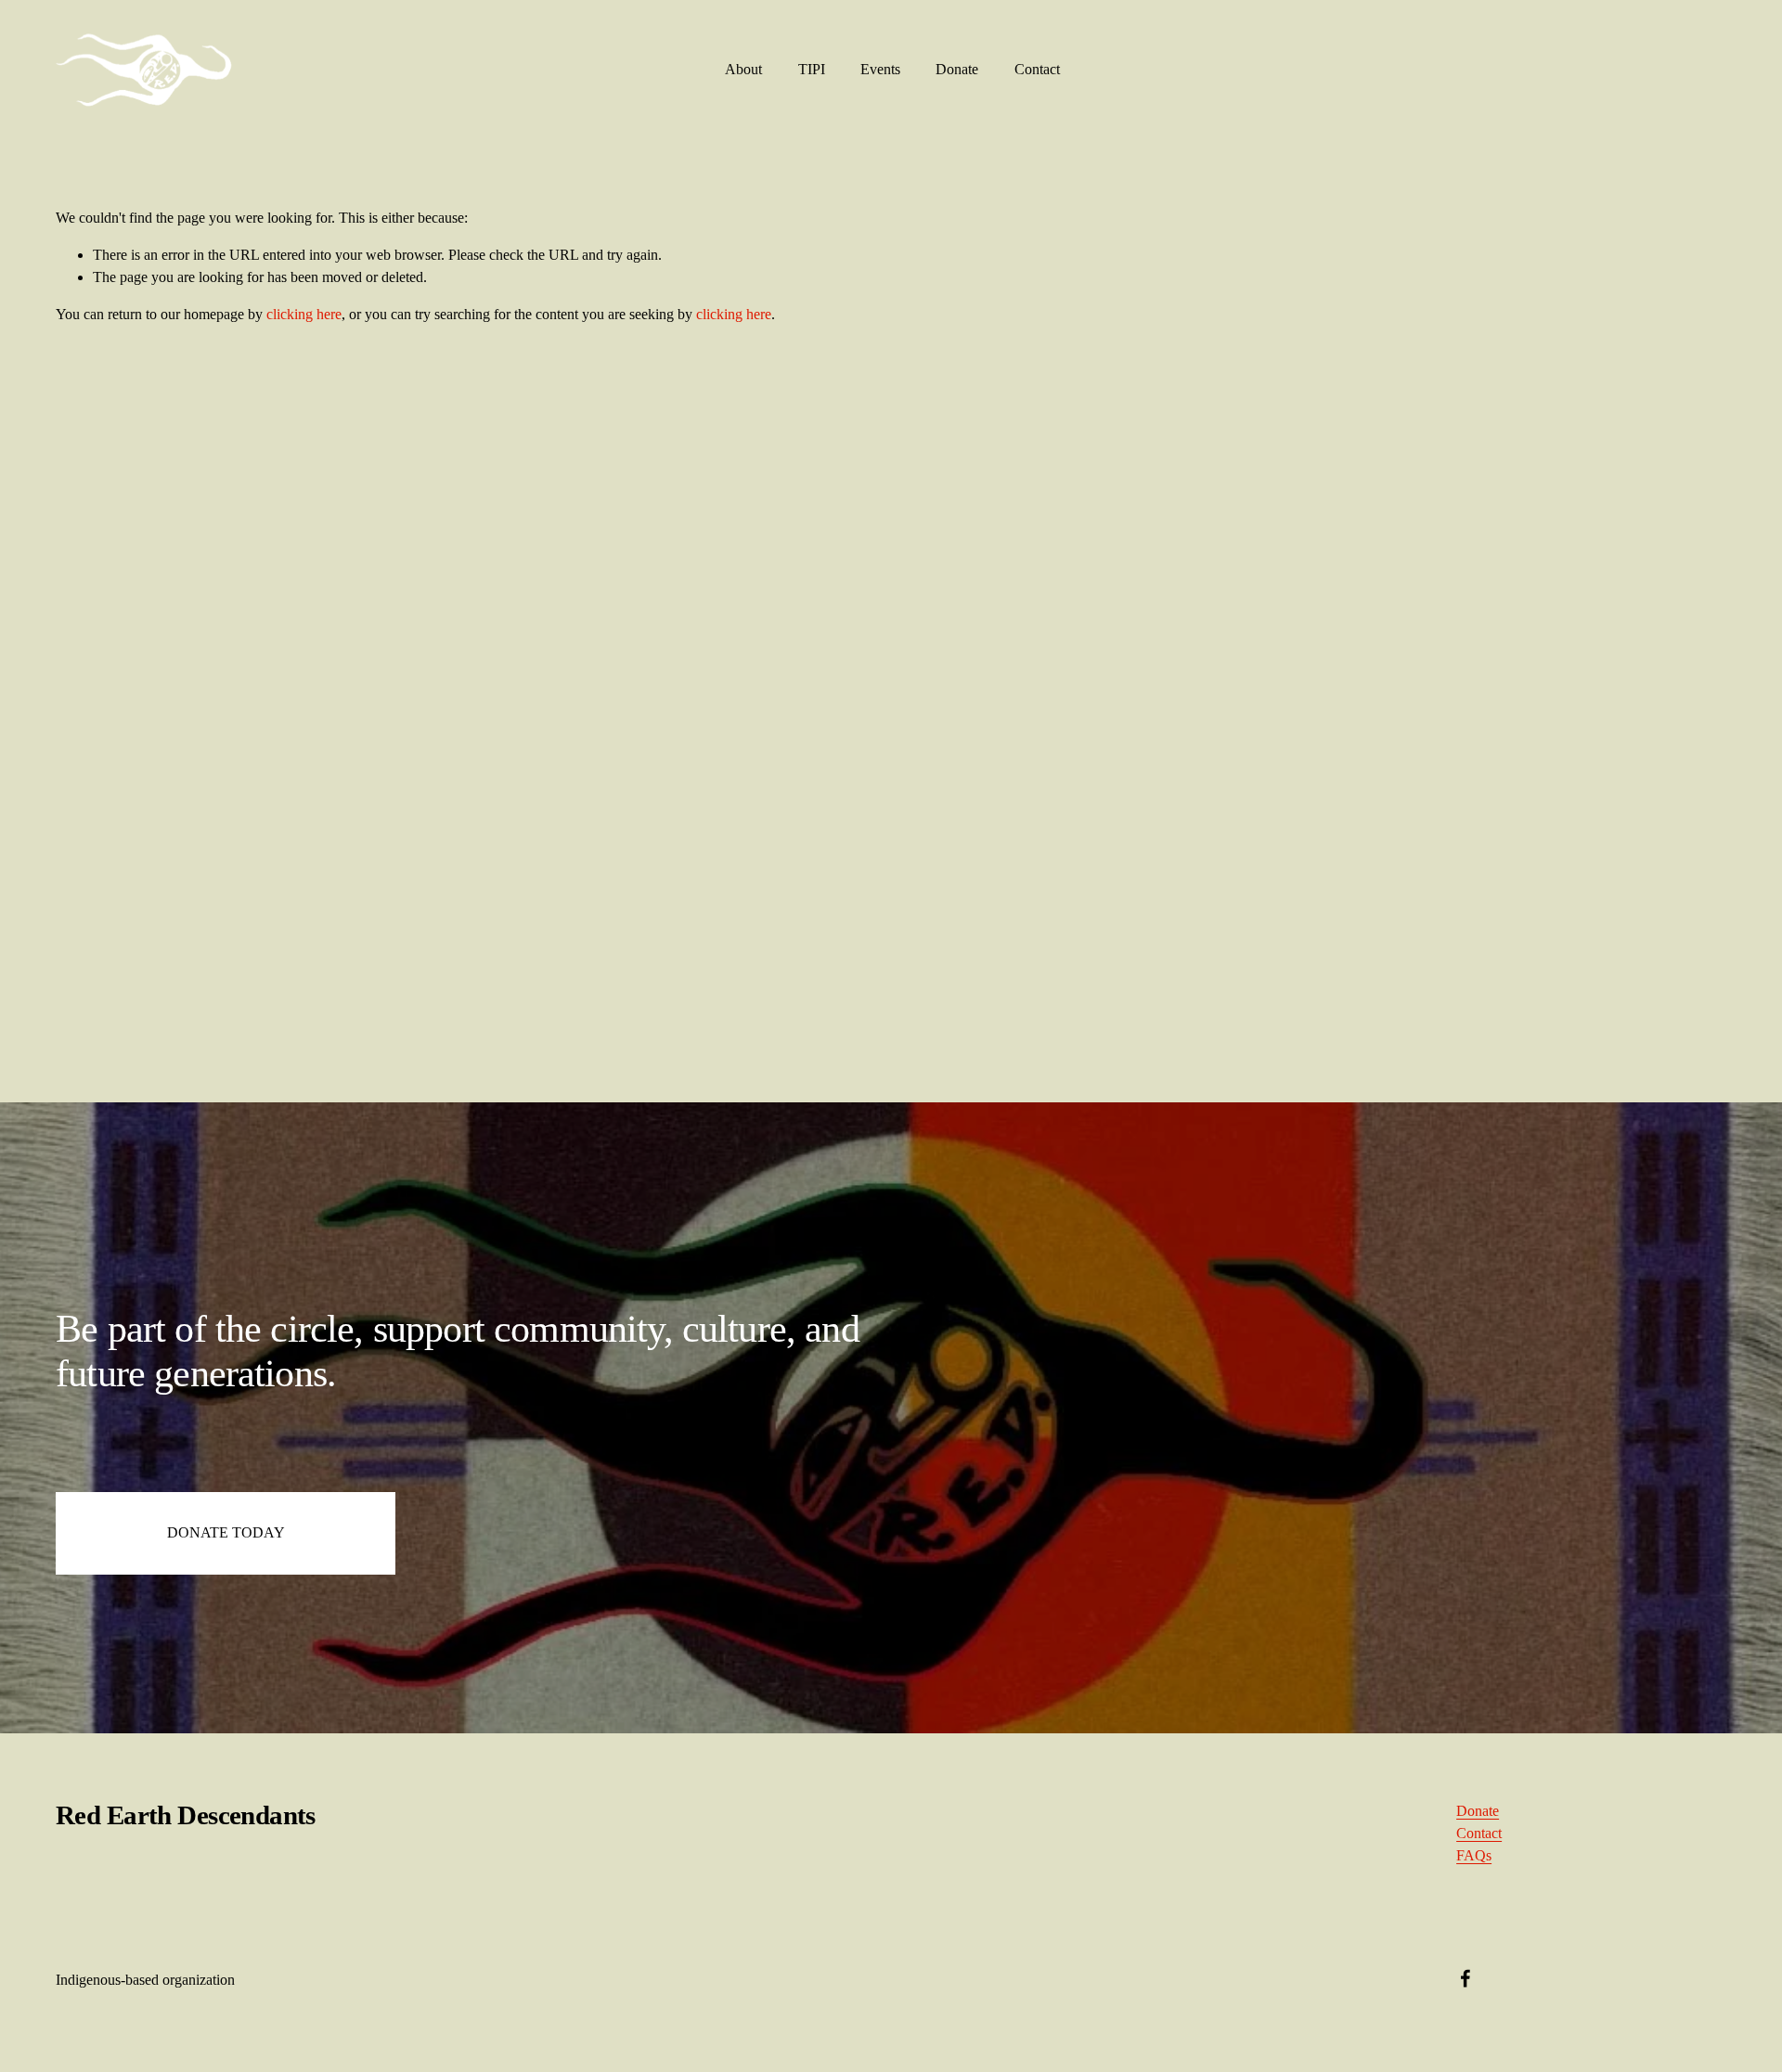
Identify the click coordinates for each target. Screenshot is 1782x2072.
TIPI (812, 69)
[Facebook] (1466, 1978)
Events (880, 69)
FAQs (1474, 1855)
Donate (957, 69)
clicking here (304, 314)
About (743, 69)
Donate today (226, 1532)
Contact (1037, 69)
